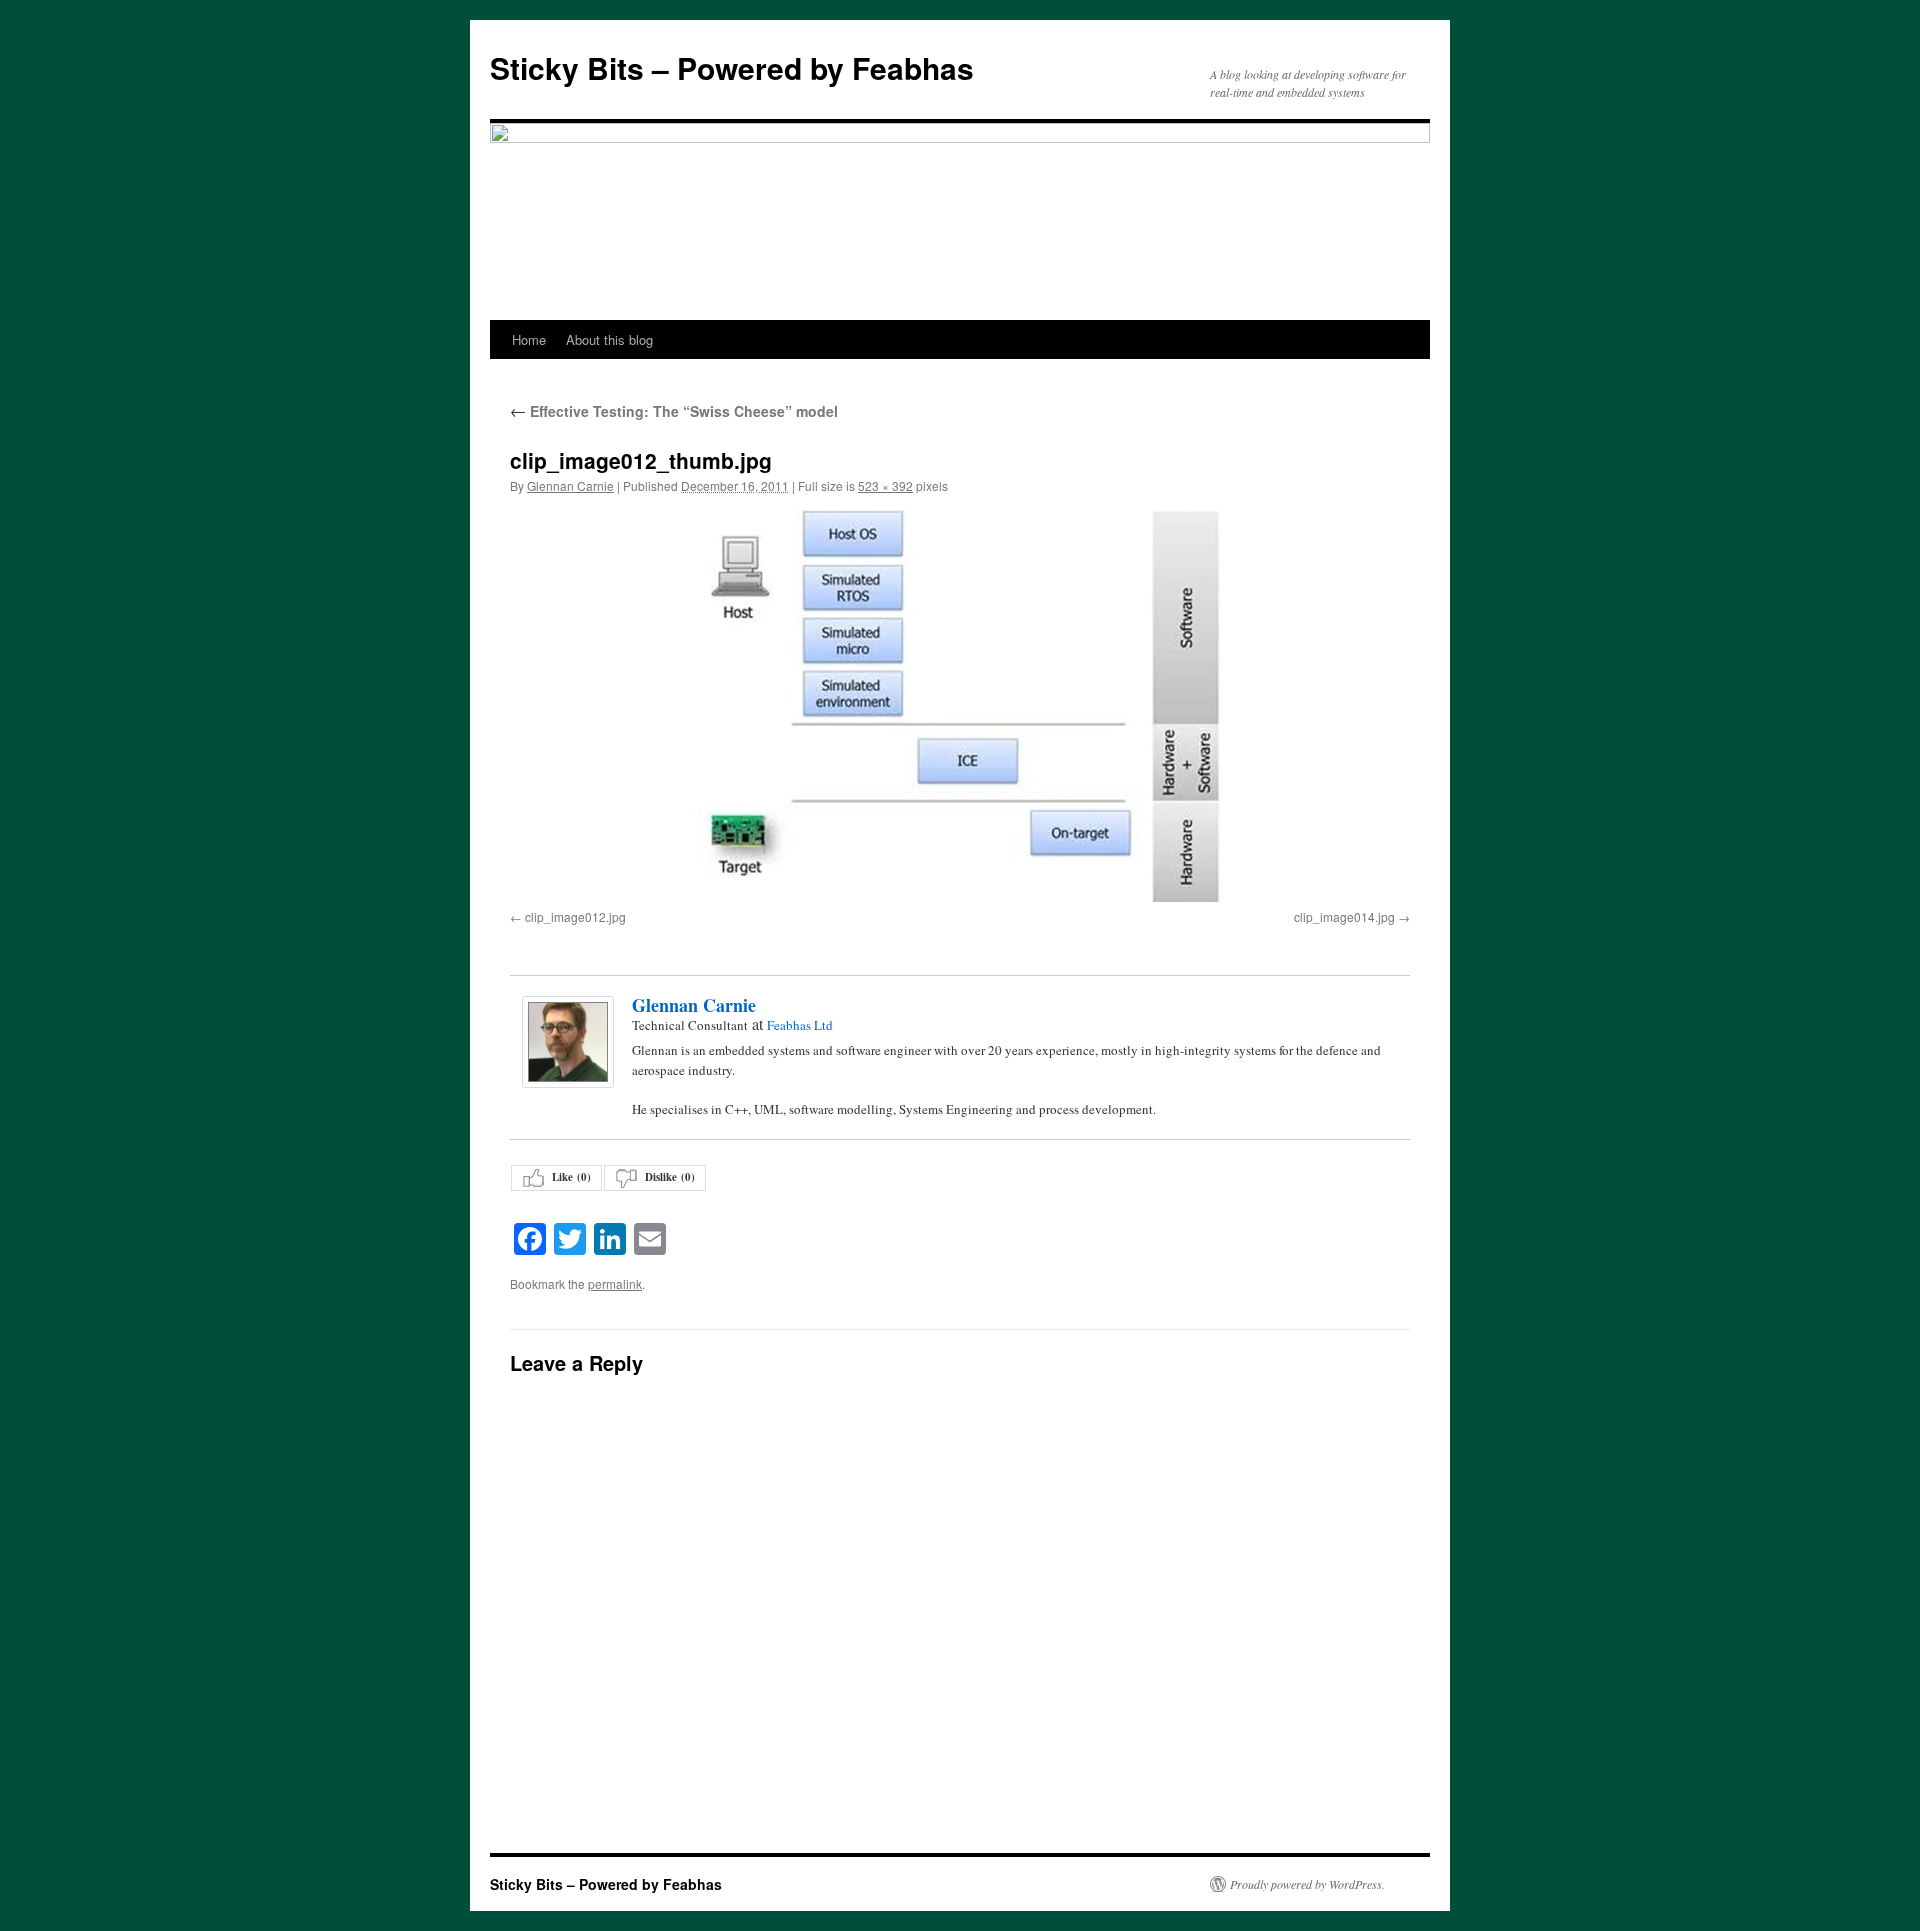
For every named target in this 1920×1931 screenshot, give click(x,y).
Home (529, 339)
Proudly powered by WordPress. (1307, 1884)
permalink (615, 1283)
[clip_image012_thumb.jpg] (960, 706)
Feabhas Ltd (800, 1025)
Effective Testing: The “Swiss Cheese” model (674, 411)
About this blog (609, 339)
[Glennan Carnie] (567, 1042)
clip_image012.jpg (575, 916)
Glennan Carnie (570, 485)
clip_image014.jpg (1344, 916)
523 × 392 (885, 485)
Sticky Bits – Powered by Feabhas (732, 67)
